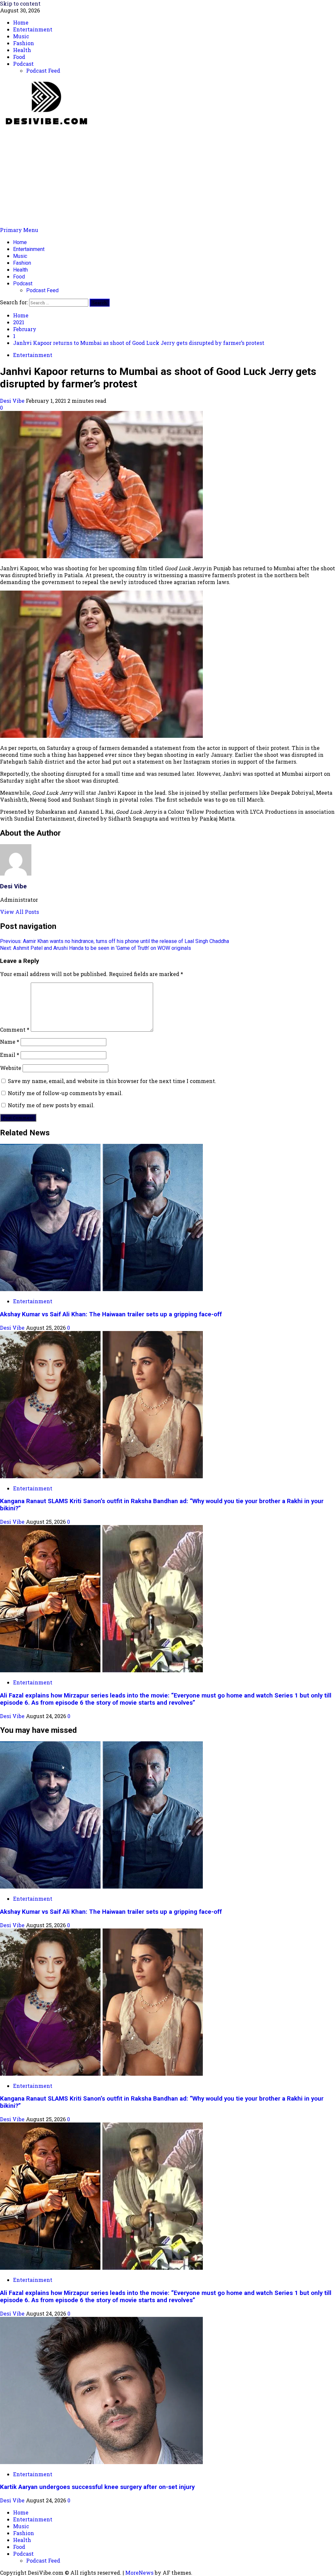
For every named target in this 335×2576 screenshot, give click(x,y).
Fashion (22, 263)
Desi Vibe (13, 401)
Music (20, 256)
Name (10, 1042)
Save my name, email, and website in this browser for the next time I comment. (112, 1081)
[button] (19, 230)
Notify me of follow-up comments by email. (65, 1093)
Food (19, 277)
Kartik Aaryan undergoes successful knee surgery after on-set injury (97, 2487)
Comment (15, 1030)
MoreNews (139, 2573)
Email (10, 1055)
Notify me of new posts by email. (51, 1105)
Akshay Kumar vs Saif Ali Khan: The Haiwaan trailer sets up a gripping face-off (111, 1314)
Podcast (23, 284)
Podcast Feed (42, 290)
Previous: (115, 941)
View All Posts (19, 912)
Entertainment (29, 249)
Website (11, 1068)
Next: (96, 948)
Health (20, 270)
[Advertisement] (167, 177)
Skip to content (20, 3)
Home (20, 242)
